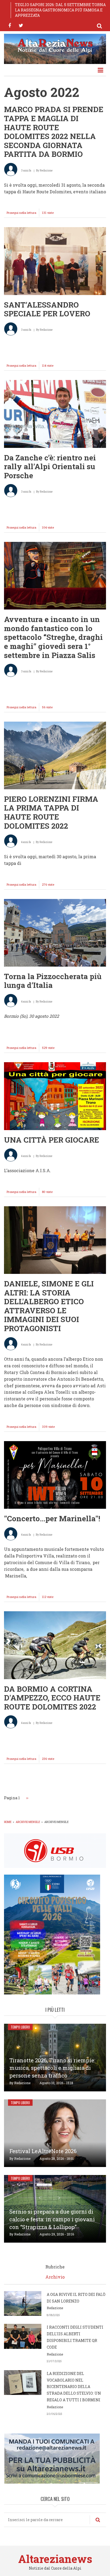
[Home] (55, 45)
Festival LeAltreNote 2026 (43, 2151)
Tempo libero (20, 2027)
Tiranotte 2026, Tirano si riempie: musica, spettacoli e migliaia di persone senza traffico (52, 2068)
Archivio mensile (28, 1822)
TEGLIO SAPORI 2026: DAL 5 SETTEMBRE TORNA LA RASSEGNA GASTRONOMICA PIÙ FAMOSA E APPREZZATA (60, 10)
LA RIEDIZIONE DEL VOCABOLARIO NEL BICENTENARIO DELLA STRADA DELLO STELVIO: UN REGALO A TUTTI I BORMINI (74, 2387)
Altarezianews (55, 2559)
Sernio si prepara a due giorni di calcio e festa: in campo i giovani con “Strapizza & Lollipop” (52, 2219)
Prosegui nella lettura (23, 214)
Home (8, 1822)
